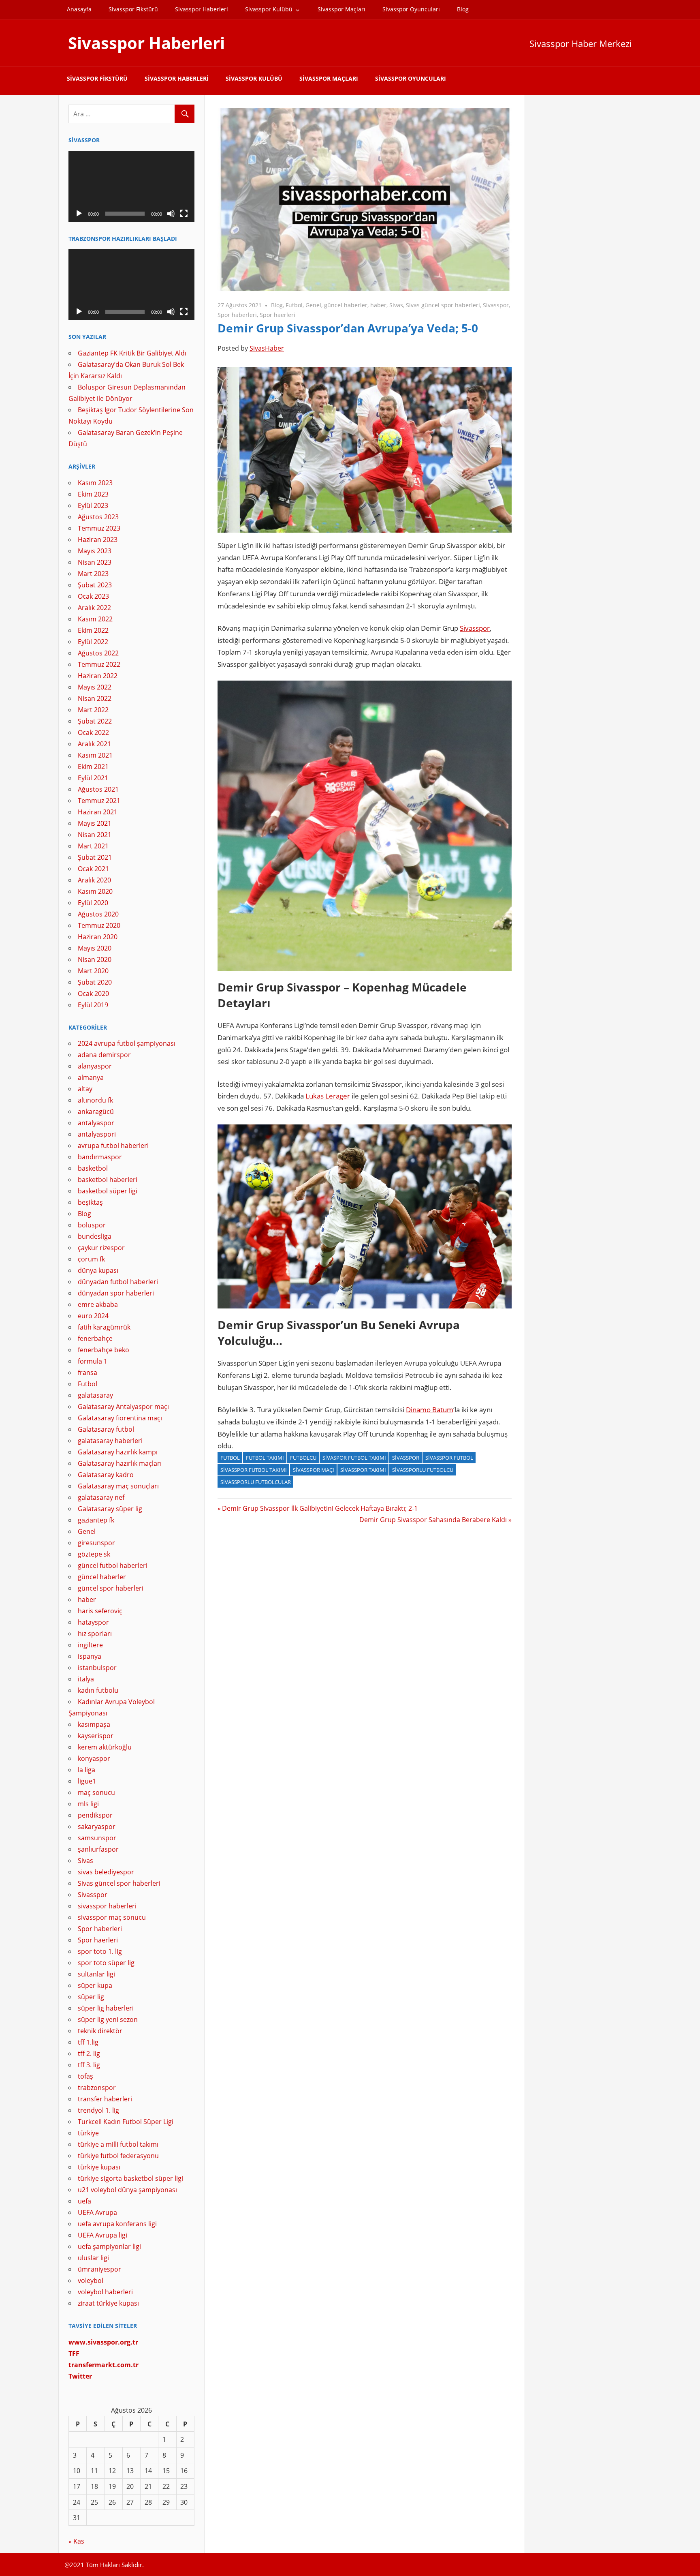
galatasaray (95, 1395)
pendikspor (95, 1815)
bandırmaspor (100, 1157)
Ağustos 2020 (98, 914)
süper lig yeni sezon (108, 2019)
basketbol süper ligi (108, 1191)
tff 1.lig (88, 2042)
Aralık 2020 (94, 880)
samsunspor (97, 1838)
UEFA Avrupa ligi (102, 2235)
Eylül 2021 (93, 778)
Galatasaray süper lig (110, 1509)
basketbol (93, 1168)
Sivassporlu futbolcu (423, 1470)
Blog (463, 9)
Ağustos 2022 (98, 653)
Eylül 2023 (93, 505)
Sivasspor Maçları (341, 9)
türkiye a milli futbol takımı (118, 2144)
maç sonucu (96, 1792)
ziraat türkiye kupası (108, 2303)
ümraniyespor (99, 2269)
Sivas (396, 305)
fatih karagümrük (104, 1327)
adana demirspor (104, 1055)
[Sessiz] (171, 214)
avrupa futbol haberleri (113, 1146)
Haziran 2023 (98, 540)
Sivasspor (496, 305)
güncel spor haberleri (111, 1588)
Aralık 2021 (94, 744)
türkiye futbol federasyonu (118, 2156)
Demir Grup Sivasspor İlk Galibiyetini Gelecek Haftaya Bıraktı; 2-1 (320, 1508)
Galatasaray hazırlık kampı (118, 1452)
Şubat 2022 (95, 721)
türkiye (88, 2133)
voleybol (91, 2280)
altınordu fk (95, 1100)
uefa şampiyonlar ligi (109, 2246)
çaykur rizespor (101, 1248)
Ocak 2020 (93, 994)
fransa (87, 1373)
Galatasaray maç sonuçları (118, 1486)
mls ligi (88, 1804)
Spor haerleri (277, 315)
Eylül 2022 (93, 642)
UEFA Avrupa (97, 2212)
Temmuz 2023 (99, 528)
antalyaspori (97, 1134)
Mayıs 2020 (95, 948)
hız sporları (95, 1634)
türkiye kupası (99, 2167)
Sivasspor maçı (314, 1470)
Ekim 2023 (93, 494)
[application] (131, 186)
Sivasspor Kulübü (269, 9)
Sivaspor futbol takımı (354, 1458)
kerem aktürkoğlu (105, 1747)
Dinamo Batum (430, 1410)
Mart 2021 (93, 846)
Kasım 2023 (95, 483)
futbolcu (303, 1458)
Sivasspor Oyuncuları (411, 9)
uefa (84, 2201)
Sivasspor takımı (363, 1470)
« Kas (76, 2541)
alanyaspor (95, 1066)
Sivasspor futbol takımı (254, 1470)
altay (85, 1089)
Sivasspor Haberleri (202, 9)
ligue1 (87, 1781)
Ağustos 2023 (98, 517)
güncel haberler (346, 305)
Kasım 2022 (95, 619)
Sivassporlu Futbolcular (256, 1482)
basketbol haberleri (108, 1180)
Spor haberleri (237, 315)
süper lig (91, 1997)
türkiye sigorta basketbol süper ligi (130, 2178)
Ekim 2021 (93, 767)
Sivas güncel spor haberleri (443, 305)
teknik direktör (100, 2031)
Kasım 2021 (95, 755)
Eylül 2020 (93, 903)
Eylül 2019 (93, 1005)
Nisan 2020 (95, 959)
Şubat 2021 (95, 857)
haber (378, 305)
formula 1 (93, 1361)
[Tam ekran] (184, 214)
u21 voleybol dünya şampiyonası (127, 2190)
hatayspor (93, 1622)
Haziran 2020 (98, 937)
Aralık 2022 (94, 608)
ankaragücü (96, 1111)
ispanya (90, 1656)
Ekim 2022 (93, 630)
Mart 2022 (93, 710)
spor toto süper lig (106, 1963)
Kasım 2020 (95, 891)
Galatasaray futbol (106, 1429)
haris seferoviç (100, 1611)
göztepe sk (94, 1554)
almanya (91, 1077)
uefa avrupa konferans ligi (117, 2224)
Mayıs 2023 (95, 551)
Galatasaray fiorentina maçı (120, 1418)
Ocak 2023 (93, 596)
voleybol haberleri (105, 2292)
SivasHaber (267, 348)
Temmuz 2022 (99, 664)
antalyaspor (96, 1123)
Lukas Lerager (328, 1096)
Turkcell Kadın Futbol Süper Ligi (126, 2122)
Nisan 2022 (95, 698)
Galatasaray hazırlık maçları (120, 1463)
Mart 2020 (93, 971)
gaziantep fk (96, 1520)
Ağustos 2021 (98, 789)
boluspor (92, 1225)
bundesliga (95, 1236)
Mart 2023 (93, 574)
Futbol (294, 305)
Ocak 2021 (93, 869)
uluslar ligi (93, 2258)
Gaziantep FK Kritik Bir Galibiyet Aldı (132, 353)
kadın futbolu (98, 1690)
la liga (86, 1770)
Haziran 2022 (98, 676)
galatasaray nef (101, 1497)
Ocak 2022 (93, 732)
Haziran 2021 (98, 812)
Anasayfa (79, 9)
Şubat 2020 (95, 982)
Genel (313, 305)
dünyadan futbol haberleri (118, 1282)
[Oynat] (79, 214)
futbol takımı (265, 1458)
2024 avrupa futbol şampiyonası (127, 1043)
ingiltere (90, 1645)
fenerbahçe (95, 1338)
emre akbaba (98, 1304)
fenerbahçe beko (104, 1350)
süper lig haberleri (106, 2008)
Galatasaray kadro (106, 1475)
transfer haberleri (105, 2099)
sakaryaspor (97, 1827)
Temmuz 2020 (99, 925)
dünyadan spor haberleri (116, 1293)
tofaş (85, 2076)
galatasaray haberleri (110, 1441)
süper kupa (95, 1985)
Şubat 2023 (95, 585)
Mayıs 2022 (95, 687)
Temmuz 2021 (99, 801)
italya (86, 1679)
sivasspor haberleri (107, 1906)
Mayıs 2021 (95, 823)
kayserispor (96, 1736)
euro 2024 (93, 1316)
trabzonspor (97, 2088)
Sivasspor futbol (449, 1458)
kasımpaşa (94, 1724)
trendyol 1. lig (98, 2110)
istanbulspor (97, 1668)
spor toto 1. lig (100, 1951)
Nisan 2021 (95, 835)
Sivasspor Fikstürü (133, 9)
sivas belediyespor (106, 1872)
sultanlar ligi (96, 1974)
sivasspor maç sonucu (112, 1917)
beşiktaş (90, 1202)
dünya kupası (98, 1270)
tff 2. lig (89, 2054)
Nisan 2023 (95, 562)
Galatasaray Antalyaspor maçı (123, 1407)
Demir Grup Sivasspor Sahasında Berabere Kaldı (433, 1520)
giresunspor (96, 1543)
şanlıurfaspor (98, 1849)
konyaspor (94, 1758)
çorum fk (91, 1259)
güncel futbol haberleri (113, 1565)
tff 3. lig (89, 2065)
